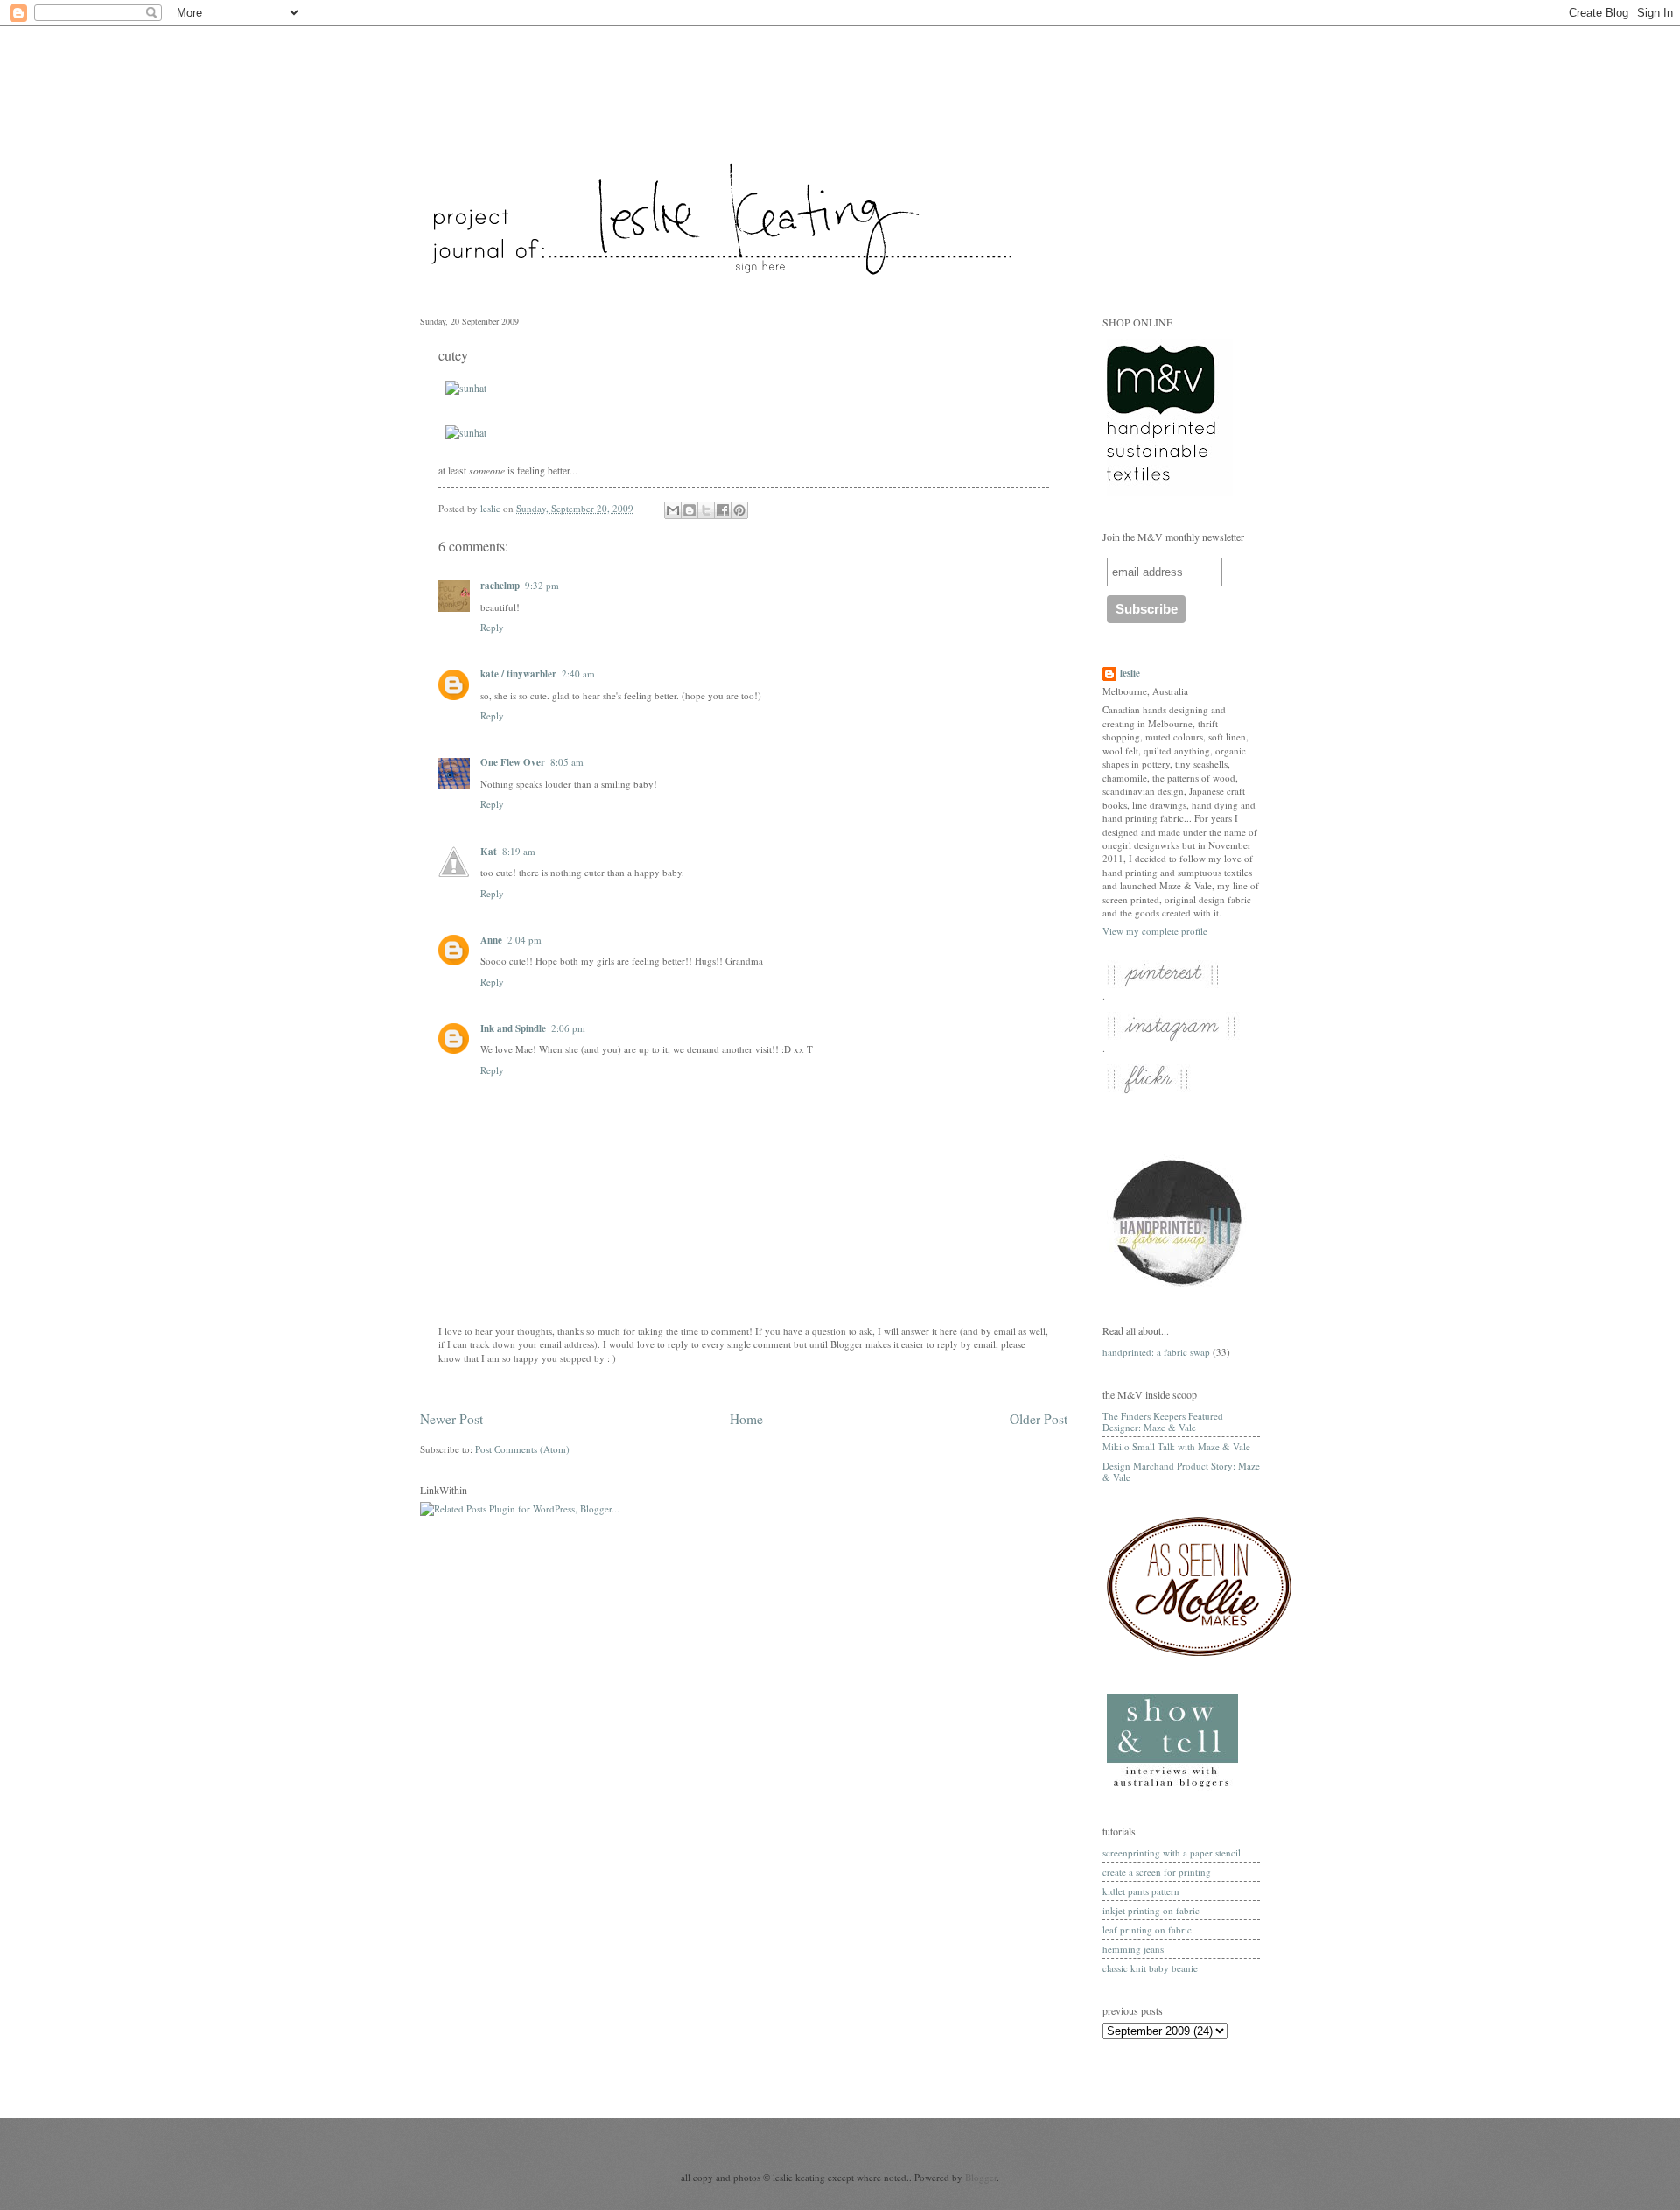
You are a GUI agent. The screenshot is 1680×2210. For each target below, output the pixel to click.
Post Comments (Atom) (522, 1449)
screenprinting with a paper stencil (1172, 1852)
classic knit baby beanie (1150, 1968)
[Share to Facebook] (723, 510)
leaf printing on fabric (1147, 1929)
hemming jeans (1133, 1949)
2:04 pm (525, 940)
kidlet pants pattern (1141, 1891)
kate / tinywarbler (518, 674)
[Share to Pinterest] (739, 510)
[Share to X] (706, 510)
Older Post (1039, 1419)
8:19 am (519, 851)
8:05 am (567, 762)
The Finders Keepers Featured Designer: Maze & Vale (1163, 1421)
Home (746, 1419)
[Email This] (673, 510)
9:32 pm (542, 585)
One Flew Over (513, 762)
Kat (489, 852)
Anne (491, 940)
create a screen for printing (1157, 1872)
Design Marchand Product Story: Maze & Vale (1181, 1471)
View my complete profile (1155, 931)
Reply (492, 627)
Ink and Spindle (513, 1028)
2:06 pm (568, 1028)
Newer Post (451, 1419)
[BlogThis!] (689, 510)
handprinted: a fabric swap (1156, 1352)
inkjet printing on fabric (1151, 1910)
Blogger (981, 2177)
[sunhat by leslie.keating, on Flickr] (466, 388)
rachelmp (500, 586)
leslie (1130, 674)
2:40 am (578, 674)
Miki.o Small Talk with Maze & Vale (1176, 1446)
